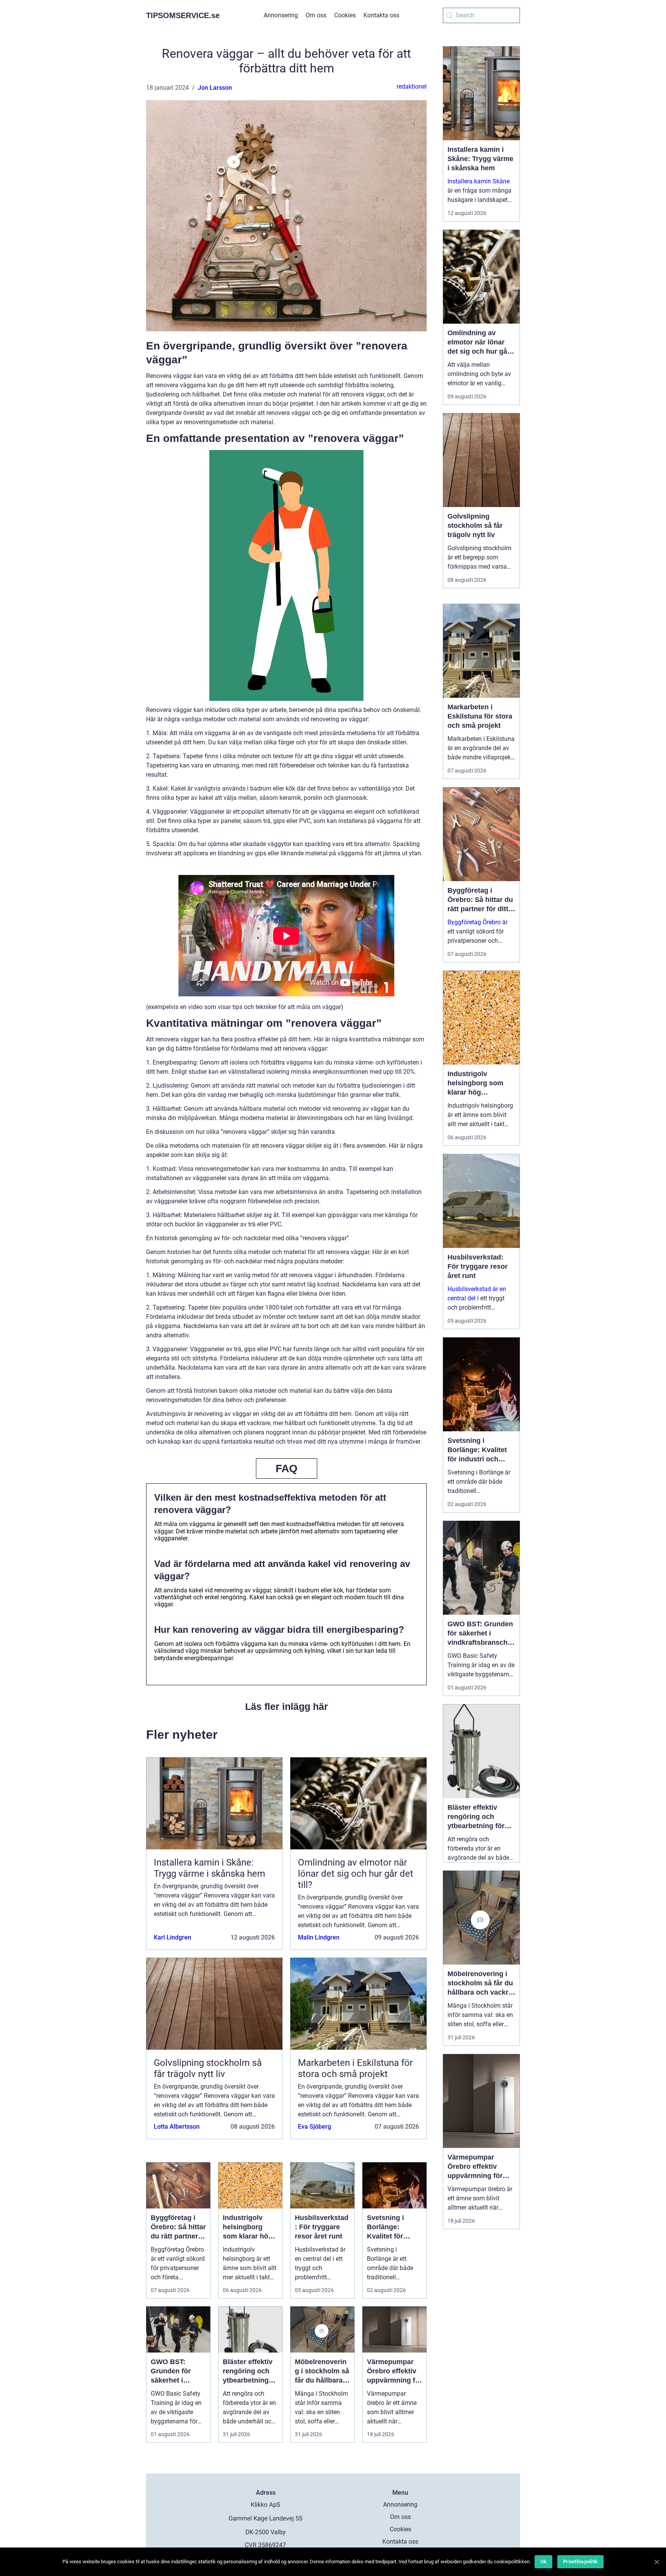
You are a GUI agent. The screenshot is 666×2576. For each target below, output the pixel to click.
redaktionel (412, 86)
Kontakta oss (381, 15)
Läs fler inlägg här (287, 1706)
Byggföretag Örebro (474, 922)
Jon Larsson (215, 88)
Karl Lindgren (172, 1937)
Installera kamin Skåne (478, 181)
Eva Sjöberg (314, 2127)
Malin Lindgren (319, 1937)
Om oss (316, 15)
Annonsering (281, 15)
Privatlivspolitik (580, 2562)
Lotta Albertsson (177, 2127)
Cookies (345, 15)
